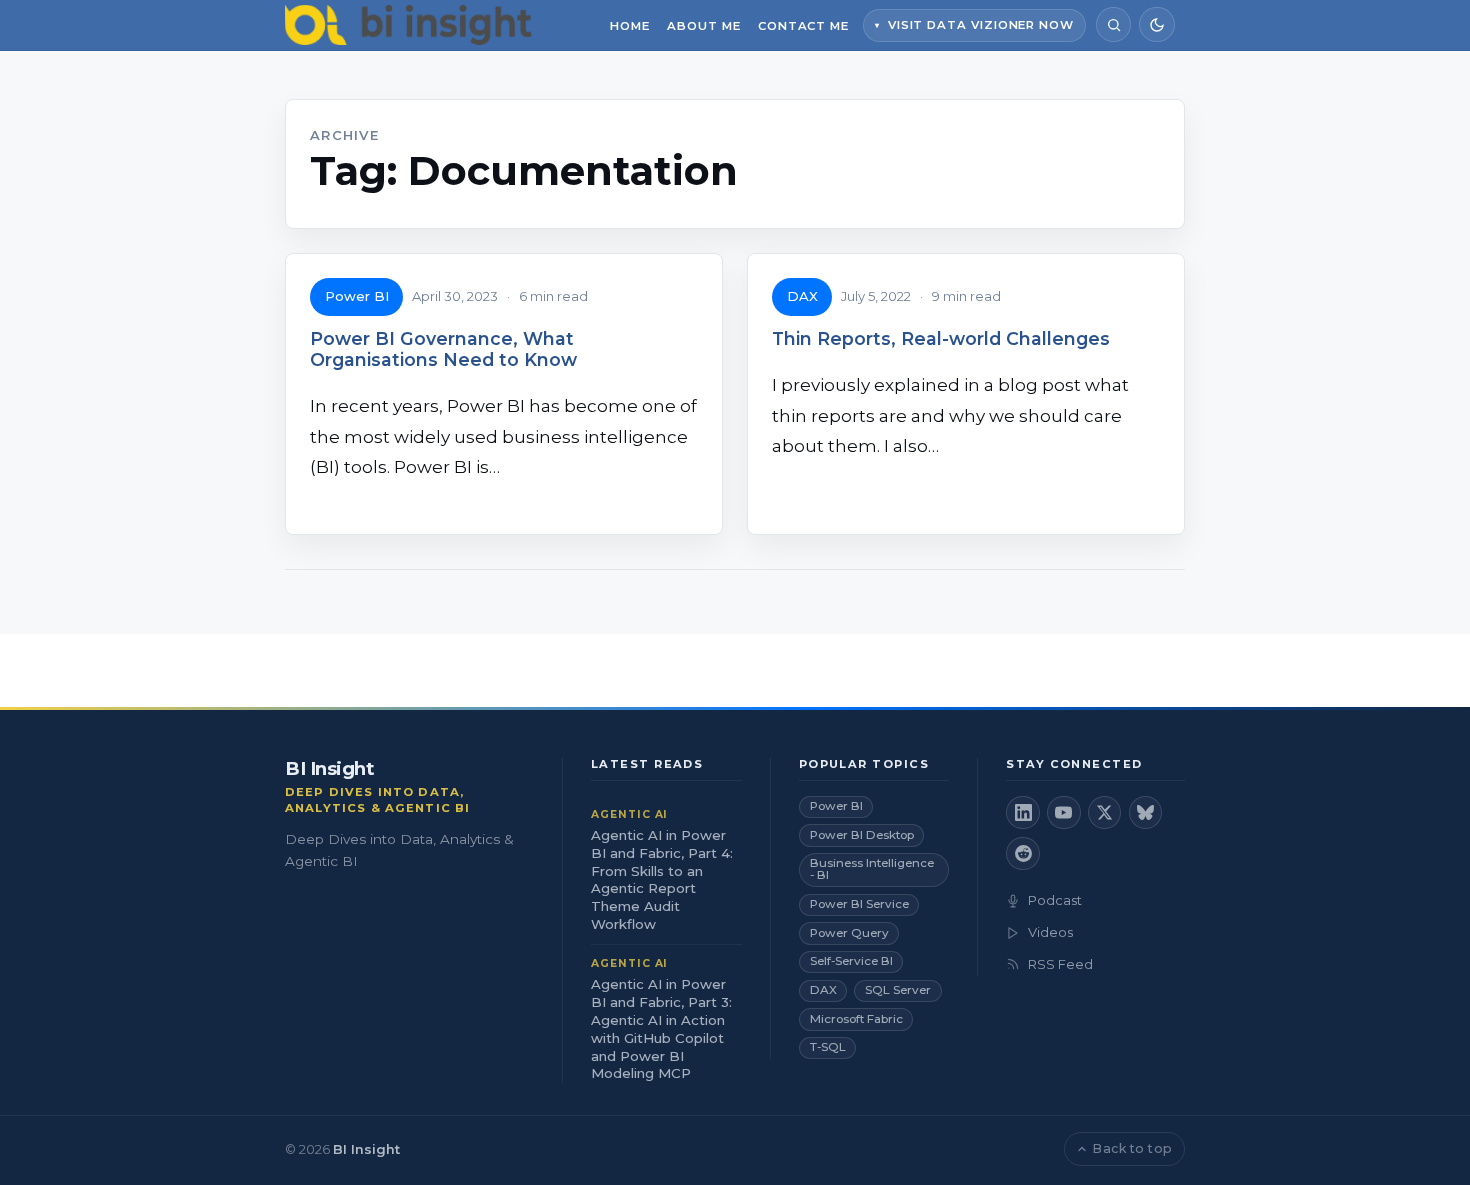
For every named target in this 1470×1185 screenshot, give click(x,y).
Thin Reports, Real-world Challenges (941, 338)
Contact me (803, 26)
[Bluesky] (1146, 813)
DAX (802, 296)
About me (703, 26)
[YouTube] (1064, 813)
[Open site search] (1113, 24)
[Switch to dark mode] (1156, 24)
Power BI (357, 296)
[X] (1105, 813)
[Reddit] (1023, 854)
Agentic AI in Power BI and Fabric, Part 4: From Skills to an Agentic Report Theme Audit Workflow (662, 880)
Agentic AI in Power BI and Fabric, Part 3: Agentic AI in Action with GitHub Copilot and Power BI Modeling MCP (661, 1029)
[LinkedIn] (1023, 813)
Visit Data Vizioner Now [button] (981, 25)
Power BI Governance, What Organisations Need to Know (443, 349)
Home (630, 26)
